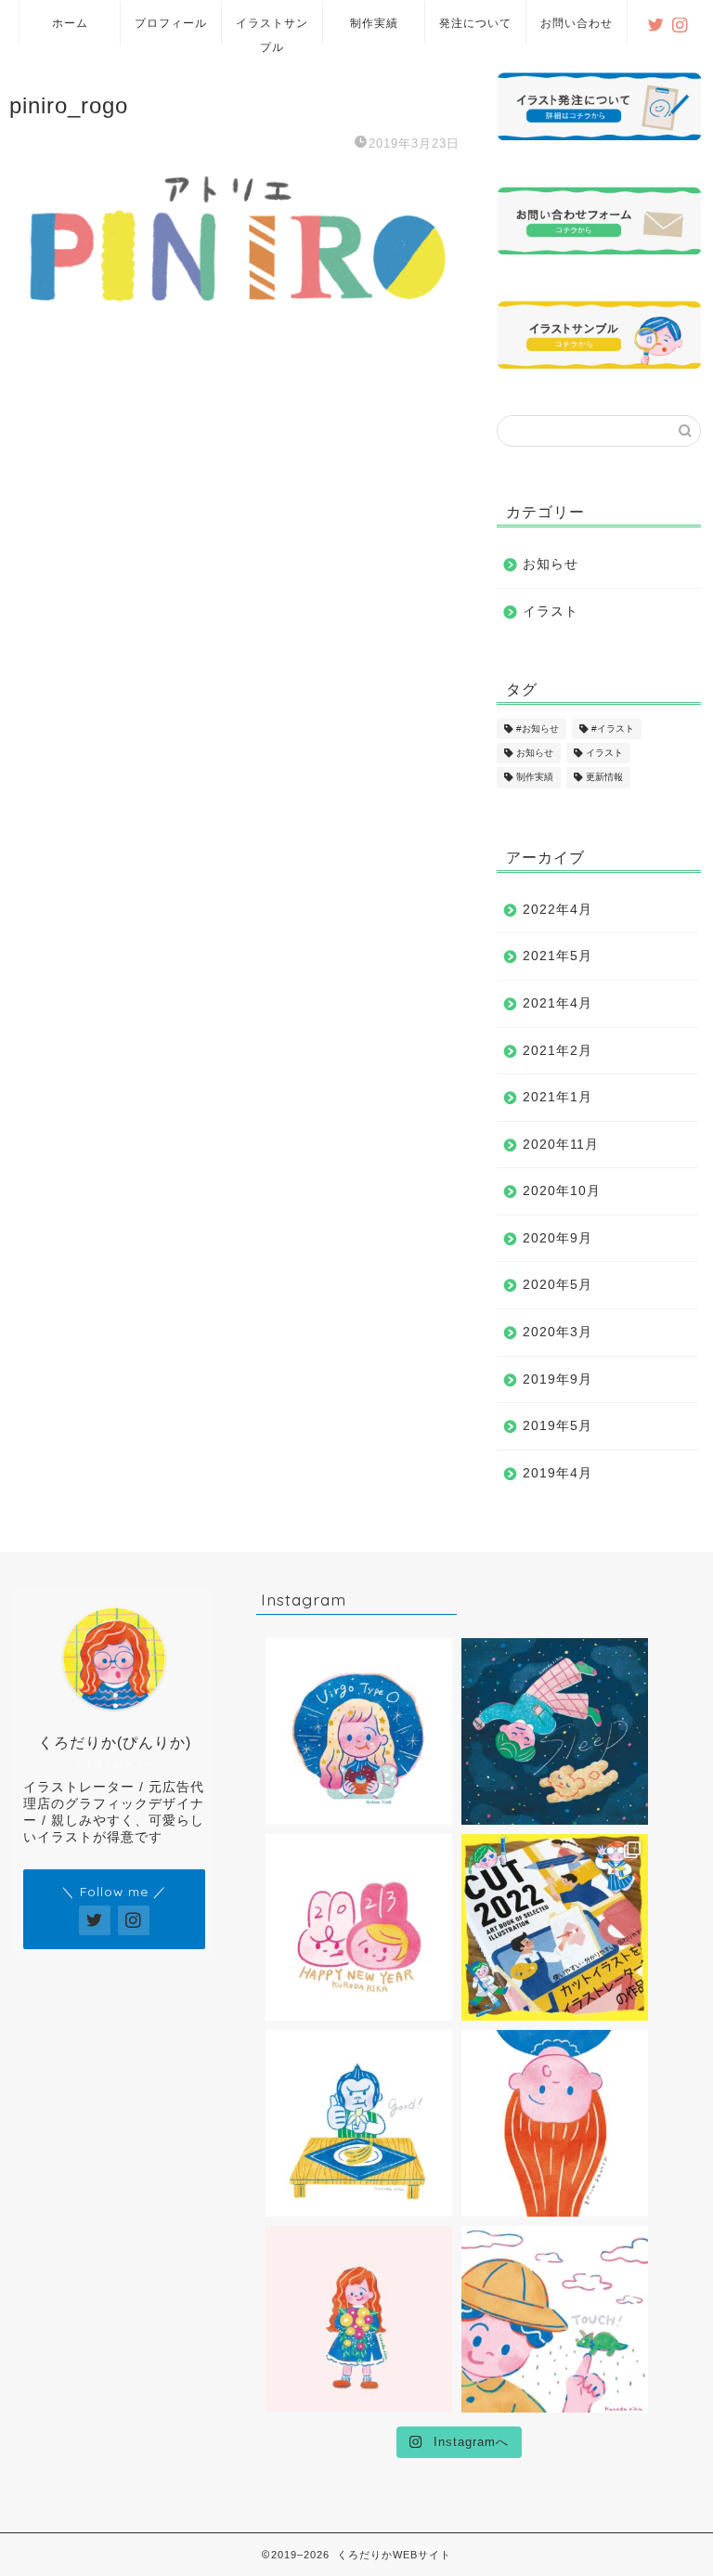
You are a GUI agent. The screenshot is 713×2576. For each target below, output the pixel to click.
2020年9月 (557, 1238)
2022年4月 (557, 910)
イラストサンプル (272, 30)
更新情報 (604, 778)
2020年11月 (561, 1145)
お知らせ (551, 564)
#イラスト (613, 729)
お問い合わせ (577, 23)
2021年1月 (557, 1097)
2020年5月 (557, 1285)
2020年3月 (557, 1332)
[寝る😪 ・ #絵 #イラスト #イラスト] (555, 1731)
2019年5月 (557, 1426)
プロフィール (171, 23)
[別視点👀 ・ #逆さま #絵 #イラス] (555, 2123)
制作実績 (374, 23)
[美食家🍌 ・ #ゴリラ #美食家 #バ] (359, 2123)
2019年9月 (557, 1379)
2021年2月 (557, 1051)
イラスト (551, 611)
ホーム (70, 23)
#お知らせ (538, 729)
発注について (475, 23)
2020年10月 (562, 1191)
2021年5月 (557, 956)
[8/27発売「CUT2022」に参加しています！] (555, 1927)
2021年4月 (557, 1003)
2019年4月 (557, 1473)
